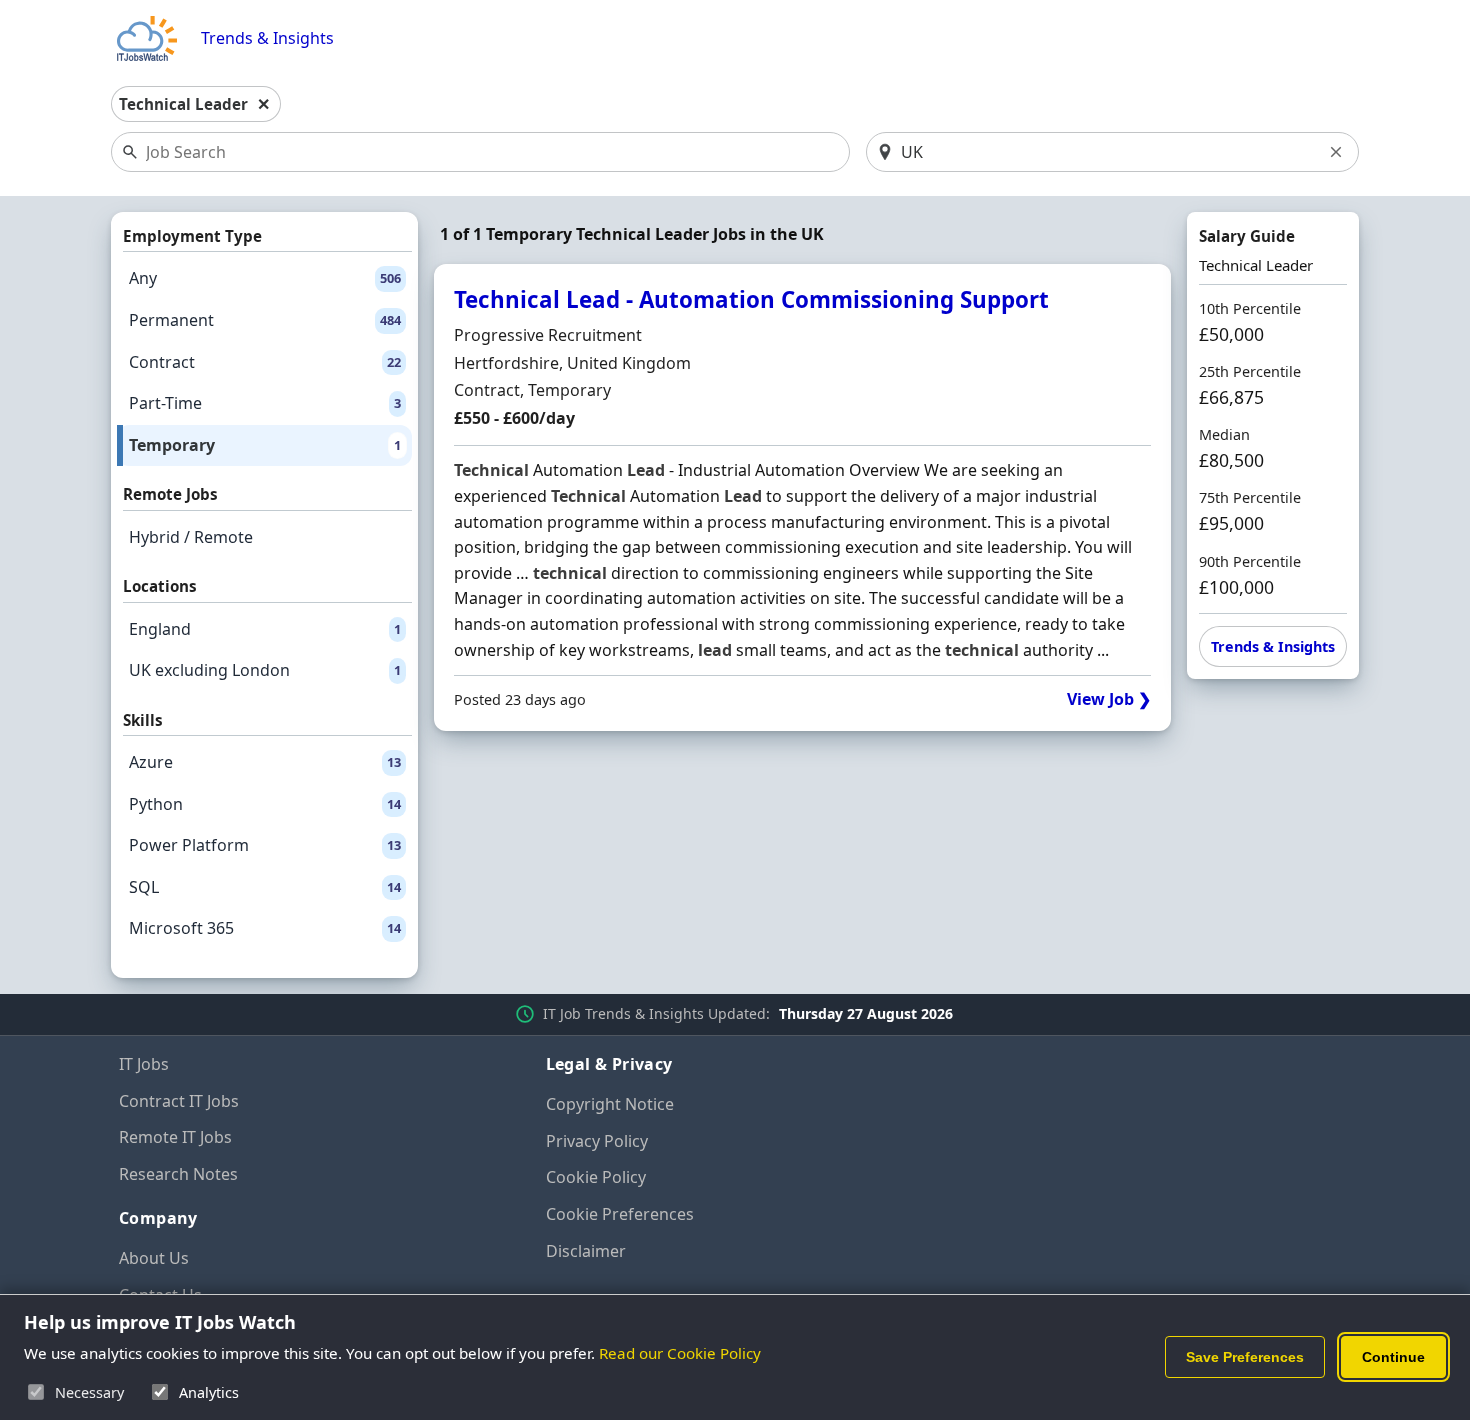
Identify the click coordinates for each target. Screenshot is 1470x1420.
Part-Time (265, 403)
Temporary (265, 445)
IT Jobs (144, 1064)
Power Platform (265, 845)
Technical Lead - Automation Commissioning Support (751, 299)
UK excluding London (265, 670)
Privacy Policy (597, 1141)
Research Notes (178, 1174)
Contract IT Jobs (179, 1101)
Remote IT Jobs (175, 1137)
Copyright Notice (610, 1104)
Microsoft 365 (265, 928)
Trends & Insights (267, 38)
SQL (265, 887)
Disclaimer (586, 1251)
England (265, 629)
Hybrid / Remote (191, 537)
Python (265, 804)
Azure (265, 762)
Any (265, 278)
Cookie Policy (596, 1177)
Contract (265, 362)
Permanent (265, 320)
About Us (154, 1258)
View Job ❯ (1109, 699)
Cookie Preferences (620, 1214)
